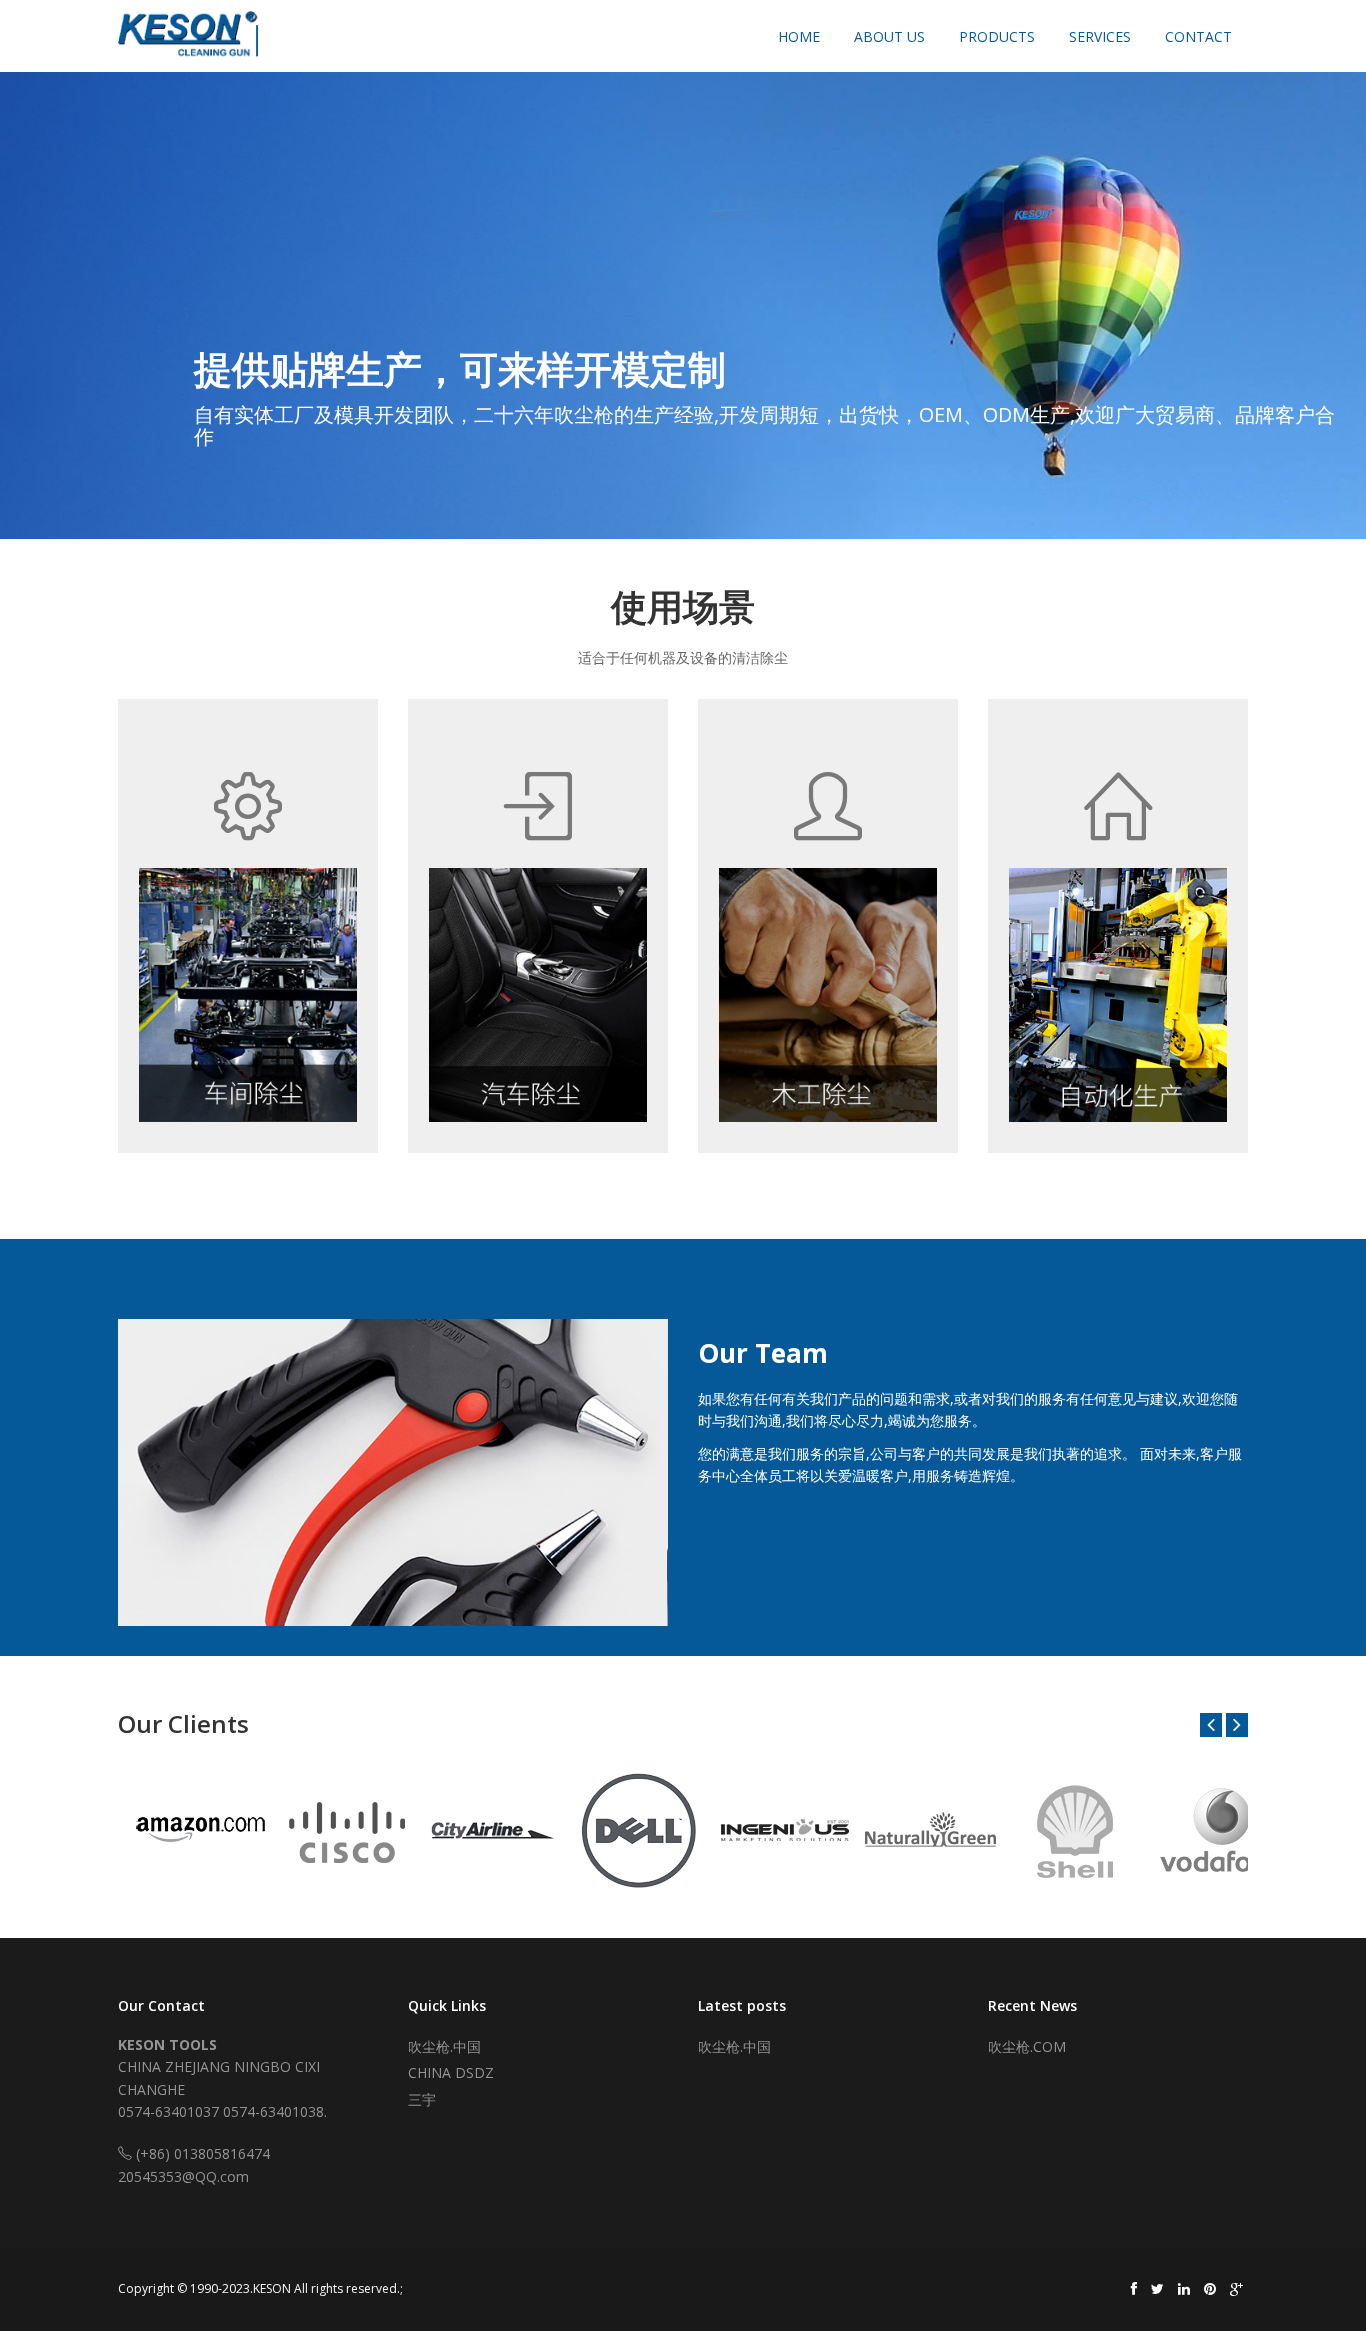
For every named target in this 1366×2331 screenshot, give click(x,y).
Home (799, 36)
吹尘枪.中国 (444, 2046)
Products (997, 36)
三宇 (422, 2099)
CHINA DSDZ (451, 2072)
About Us (889, 36)
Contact (1198, 36)
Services (1100, 36)
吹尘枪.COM (1027, 2046)
